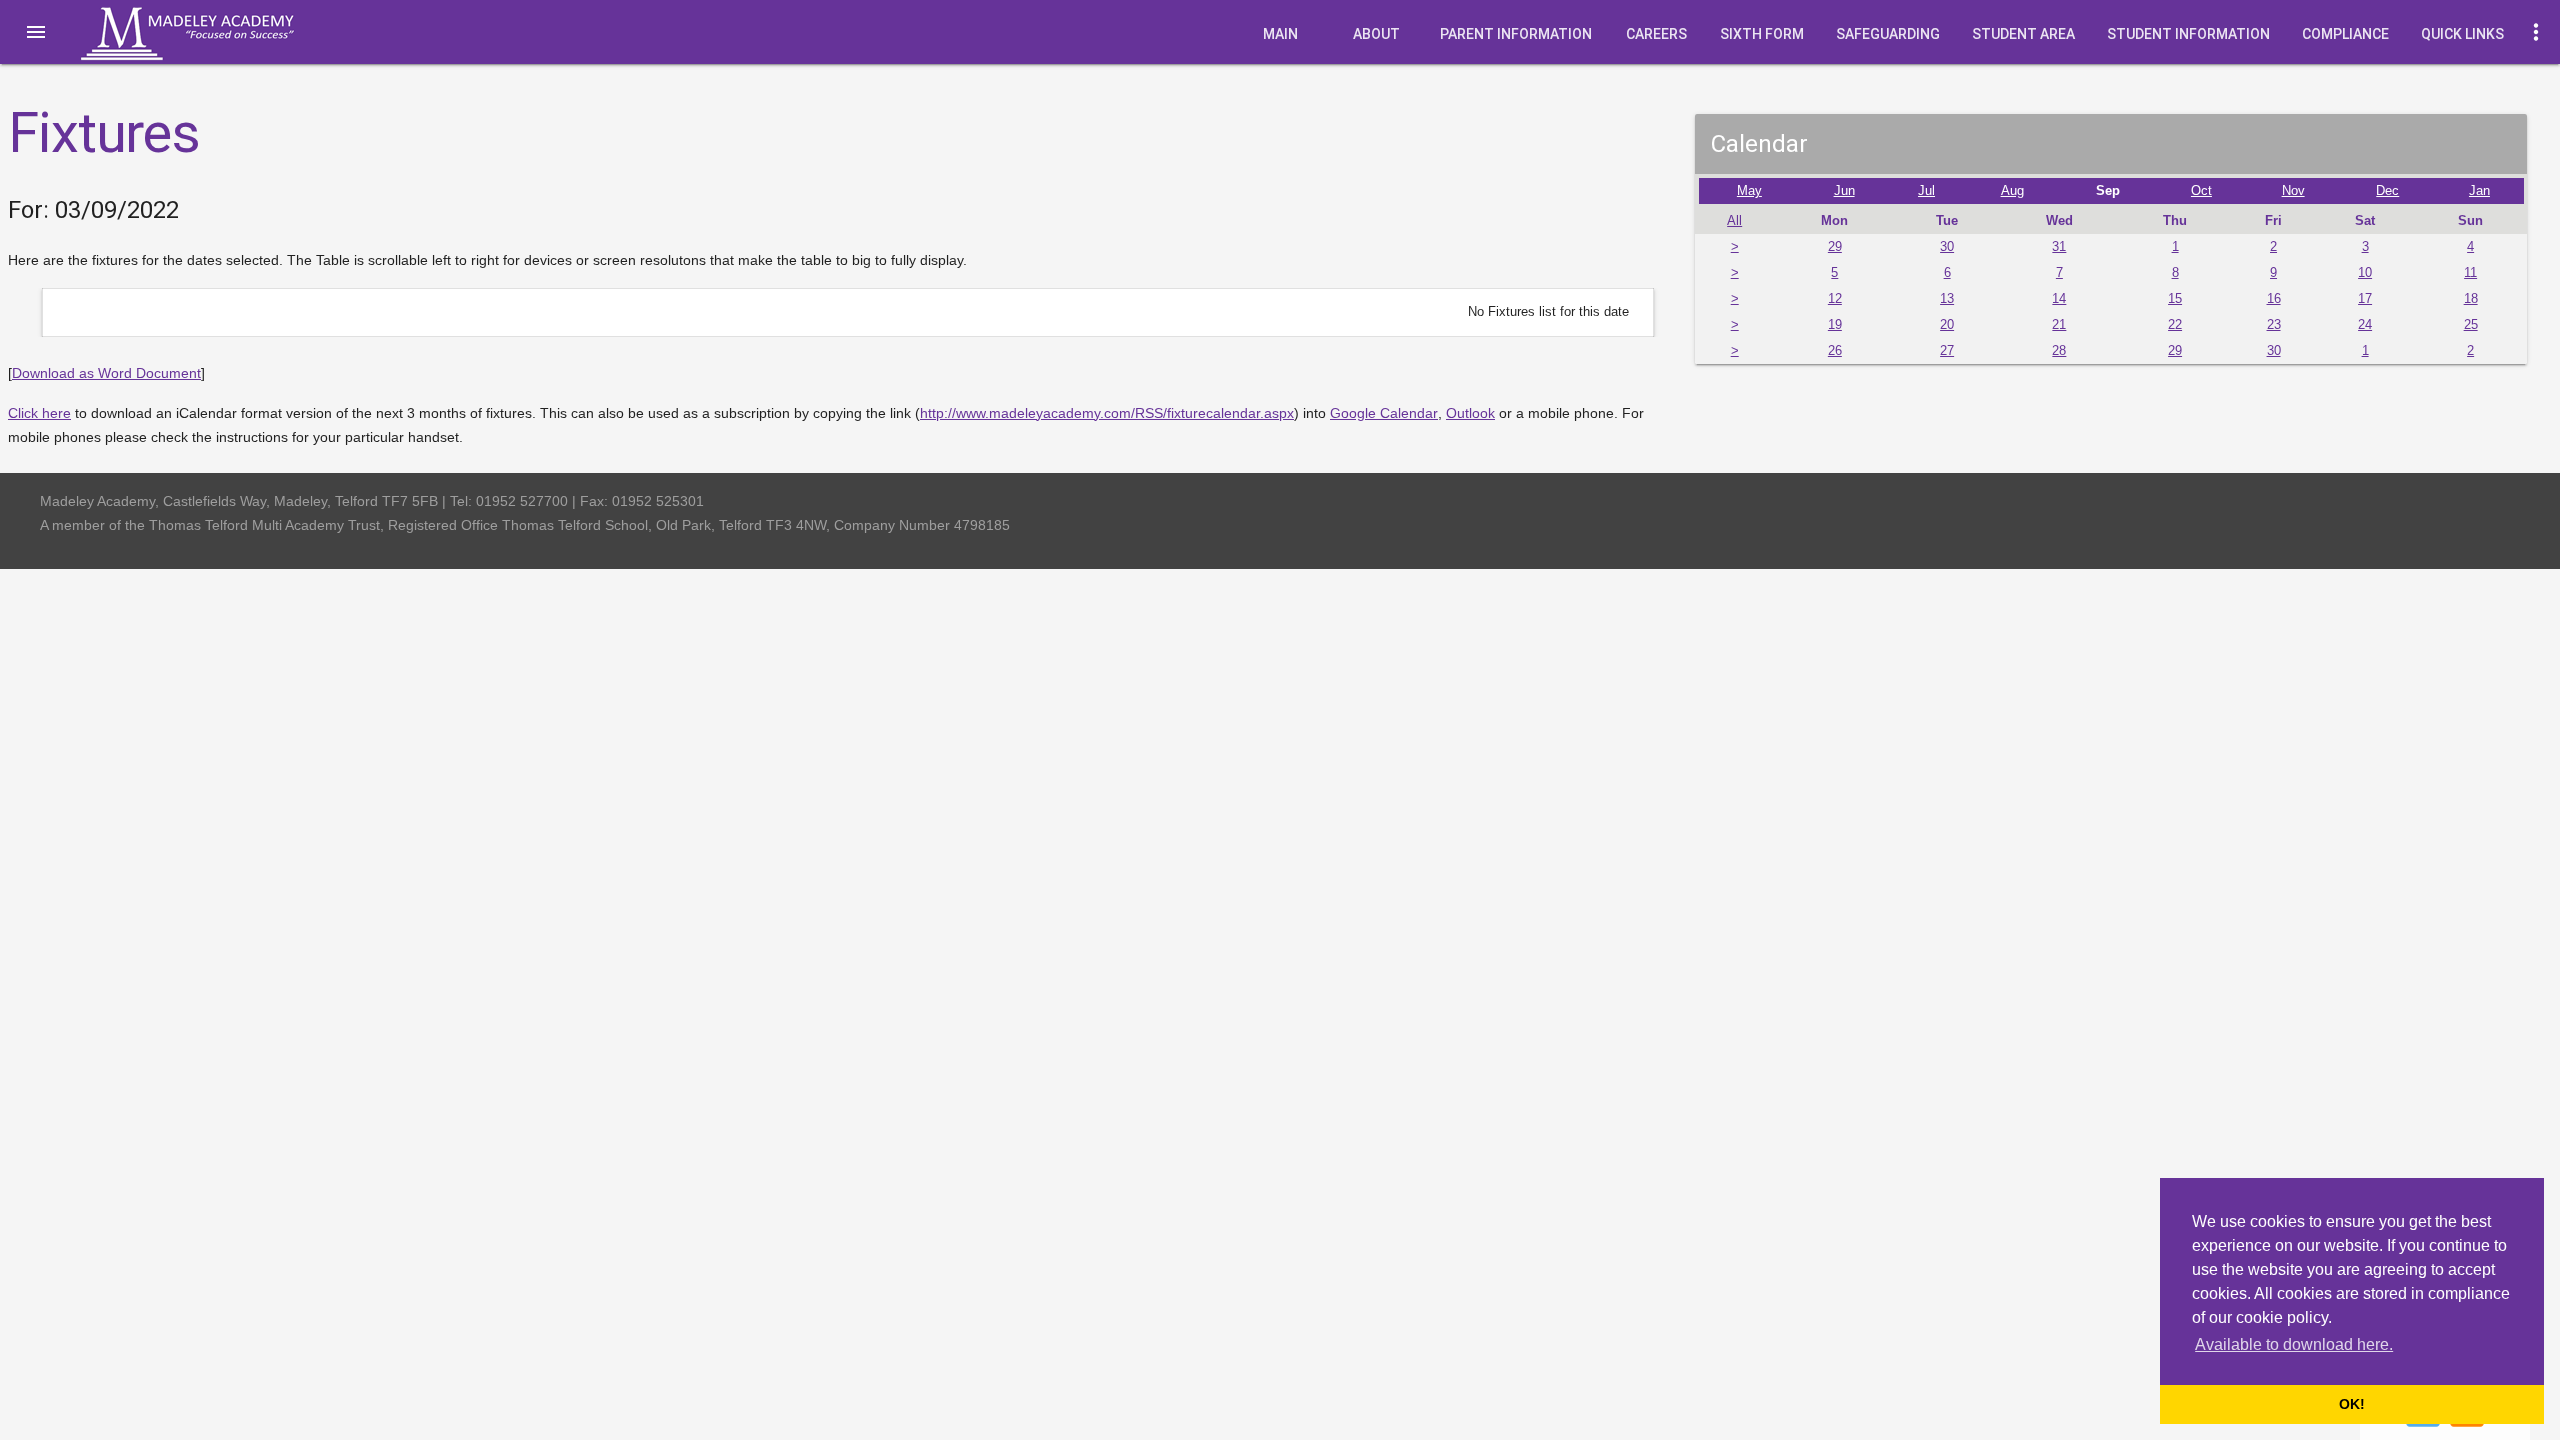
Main (1280, 34)
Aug (2012, 191)
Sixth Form (1762, 34)
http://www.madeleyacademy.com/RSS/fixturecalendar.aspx (1107, 413)
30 (1947, 247)
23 (2274, 325)
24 (2365, 325)
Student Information (2188, 34)
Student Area (2023, 34)
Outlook (1470, 413)
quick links (2462, 34)
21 (2059, 325)
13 (1947, 299)
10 (2365, 273)
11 (2470, 273)
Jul (1926, 191)
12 (1835, 299)
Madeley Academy (215, 34)
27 (1947, 351)
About (1376, 34)
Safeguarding (1888, 34)
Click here (39, 413)
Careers (1656, 34)
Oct (2201, 191)
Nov (2293, 191)
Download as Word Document (106, 373)
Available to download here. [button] (2294, 1344)
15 (2175, 299)
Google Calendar (1384, 413)
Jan (2479, 191)
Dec (2387, 191)
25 (2471, 325)
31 (2059, 247)
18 (2471, 299)
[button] (36, 32)
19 (1835, 325)
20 (1947, 325)
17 (2365, 299)
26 (1835, 351)
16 (2274, 299)
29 (1835, 247)
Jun (1844, 191)
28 (2059, 351)
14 (2059, 299)
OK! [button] (2352, 1404)
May (1749, 191)
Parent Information (1516, 34)
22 (2175, 325)
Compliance (2345, 34)
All (1734, 221)
